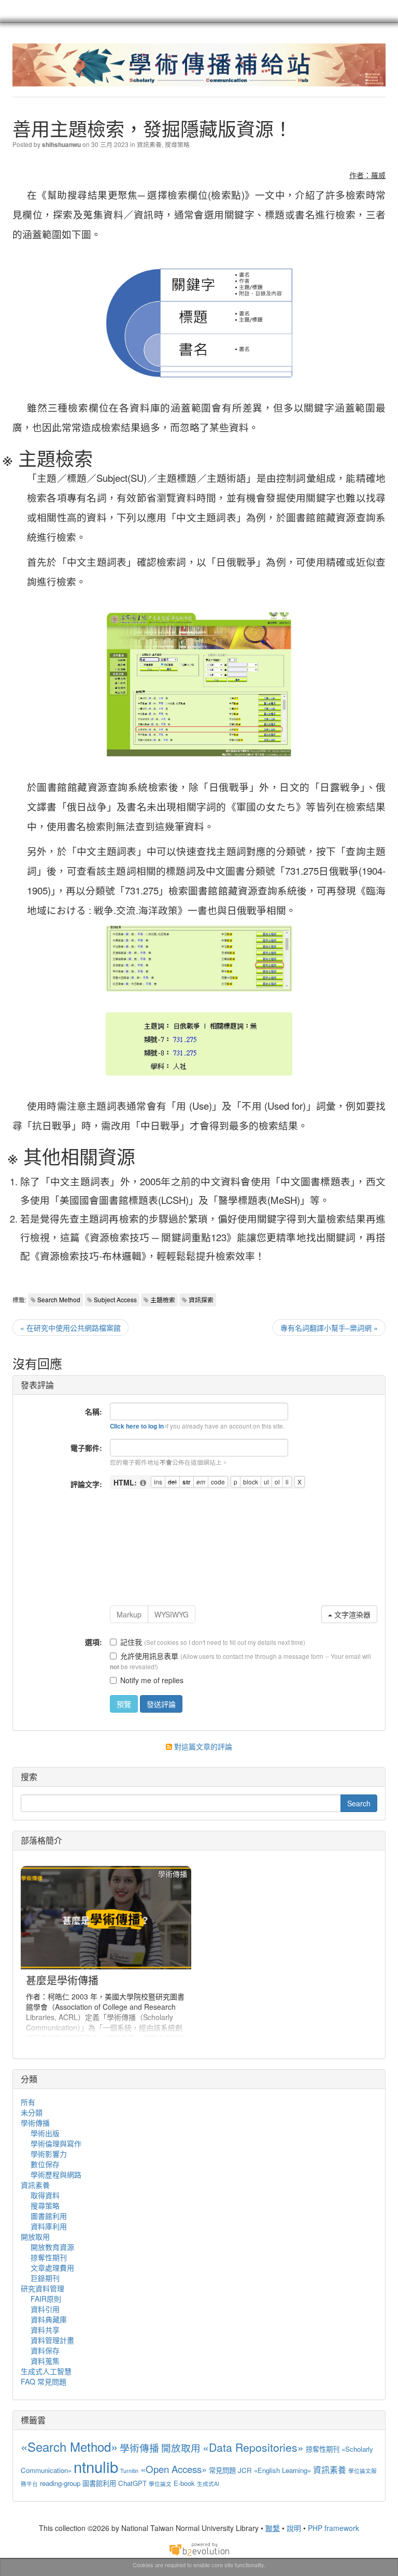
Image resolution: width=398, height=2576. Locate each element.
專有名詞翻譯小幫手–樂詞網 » (329, 1328)
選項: (94, 1642)
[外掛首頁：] (144, 1483)
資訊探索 (201, 1299)
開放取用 (35, 2236)
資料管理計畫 (52, 2340)
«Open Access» (174, 2469)
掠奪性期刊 (49, 2257)
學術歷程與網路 (56, 2174)
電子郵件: (86, 1448)
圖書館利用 (49, 2216)
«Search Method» (69, 2446)
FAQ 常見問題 (44, 2381)
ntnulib (96, 2466)
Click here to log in (137, 1426)
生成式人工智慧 (46, 2371)
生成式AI (208, 2484)
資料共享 (45, 2330)
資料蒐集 (45, 2361)
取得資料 (45, 2195)
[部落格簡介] (106, 1954)
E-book (184, 2483)
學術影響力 (49, 2154)
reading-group (60, 2483)
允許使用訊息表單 (149, 1656)
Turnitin (129, 2471)
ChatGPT (132, 2483)
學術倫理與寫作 (56, 2143)
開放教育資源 (52, 2247)
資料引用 (45, 2309)
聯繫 (273, 2528)
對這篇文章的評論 (202, 1746)
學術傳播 (35, 2123)
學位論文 (160, 2484)
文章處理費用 (52, 2268)
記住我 (131, 1642)
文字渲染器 (351, 1614)
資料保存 (45, 2350)
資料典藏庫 (49, 2319)
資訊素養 (149, 144)
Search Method (59, 1299)
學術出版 (45, 2133)
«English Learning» (282, 2470)
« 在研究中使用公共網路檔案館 (70, 1328)
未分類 (32, 2112)
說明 (294, 2528)
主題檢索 (163, 1299)
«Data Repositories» (253, 2447)
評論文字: (86, 1484)
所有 (28, 2102)
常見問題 (222, 2470)
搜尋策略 (177, 144)
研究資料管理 (42, 2288)
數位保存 (45, 2164)
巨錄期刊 (45, 2278)
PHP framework (333, 2528)
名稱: (94, 1411)
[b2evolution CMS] (199, 2548)
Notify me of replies (152, 1680)
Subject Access (115, 1299)
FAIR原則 (46, 2299)
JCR (245, 2470)
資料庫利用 (49, 2226)
